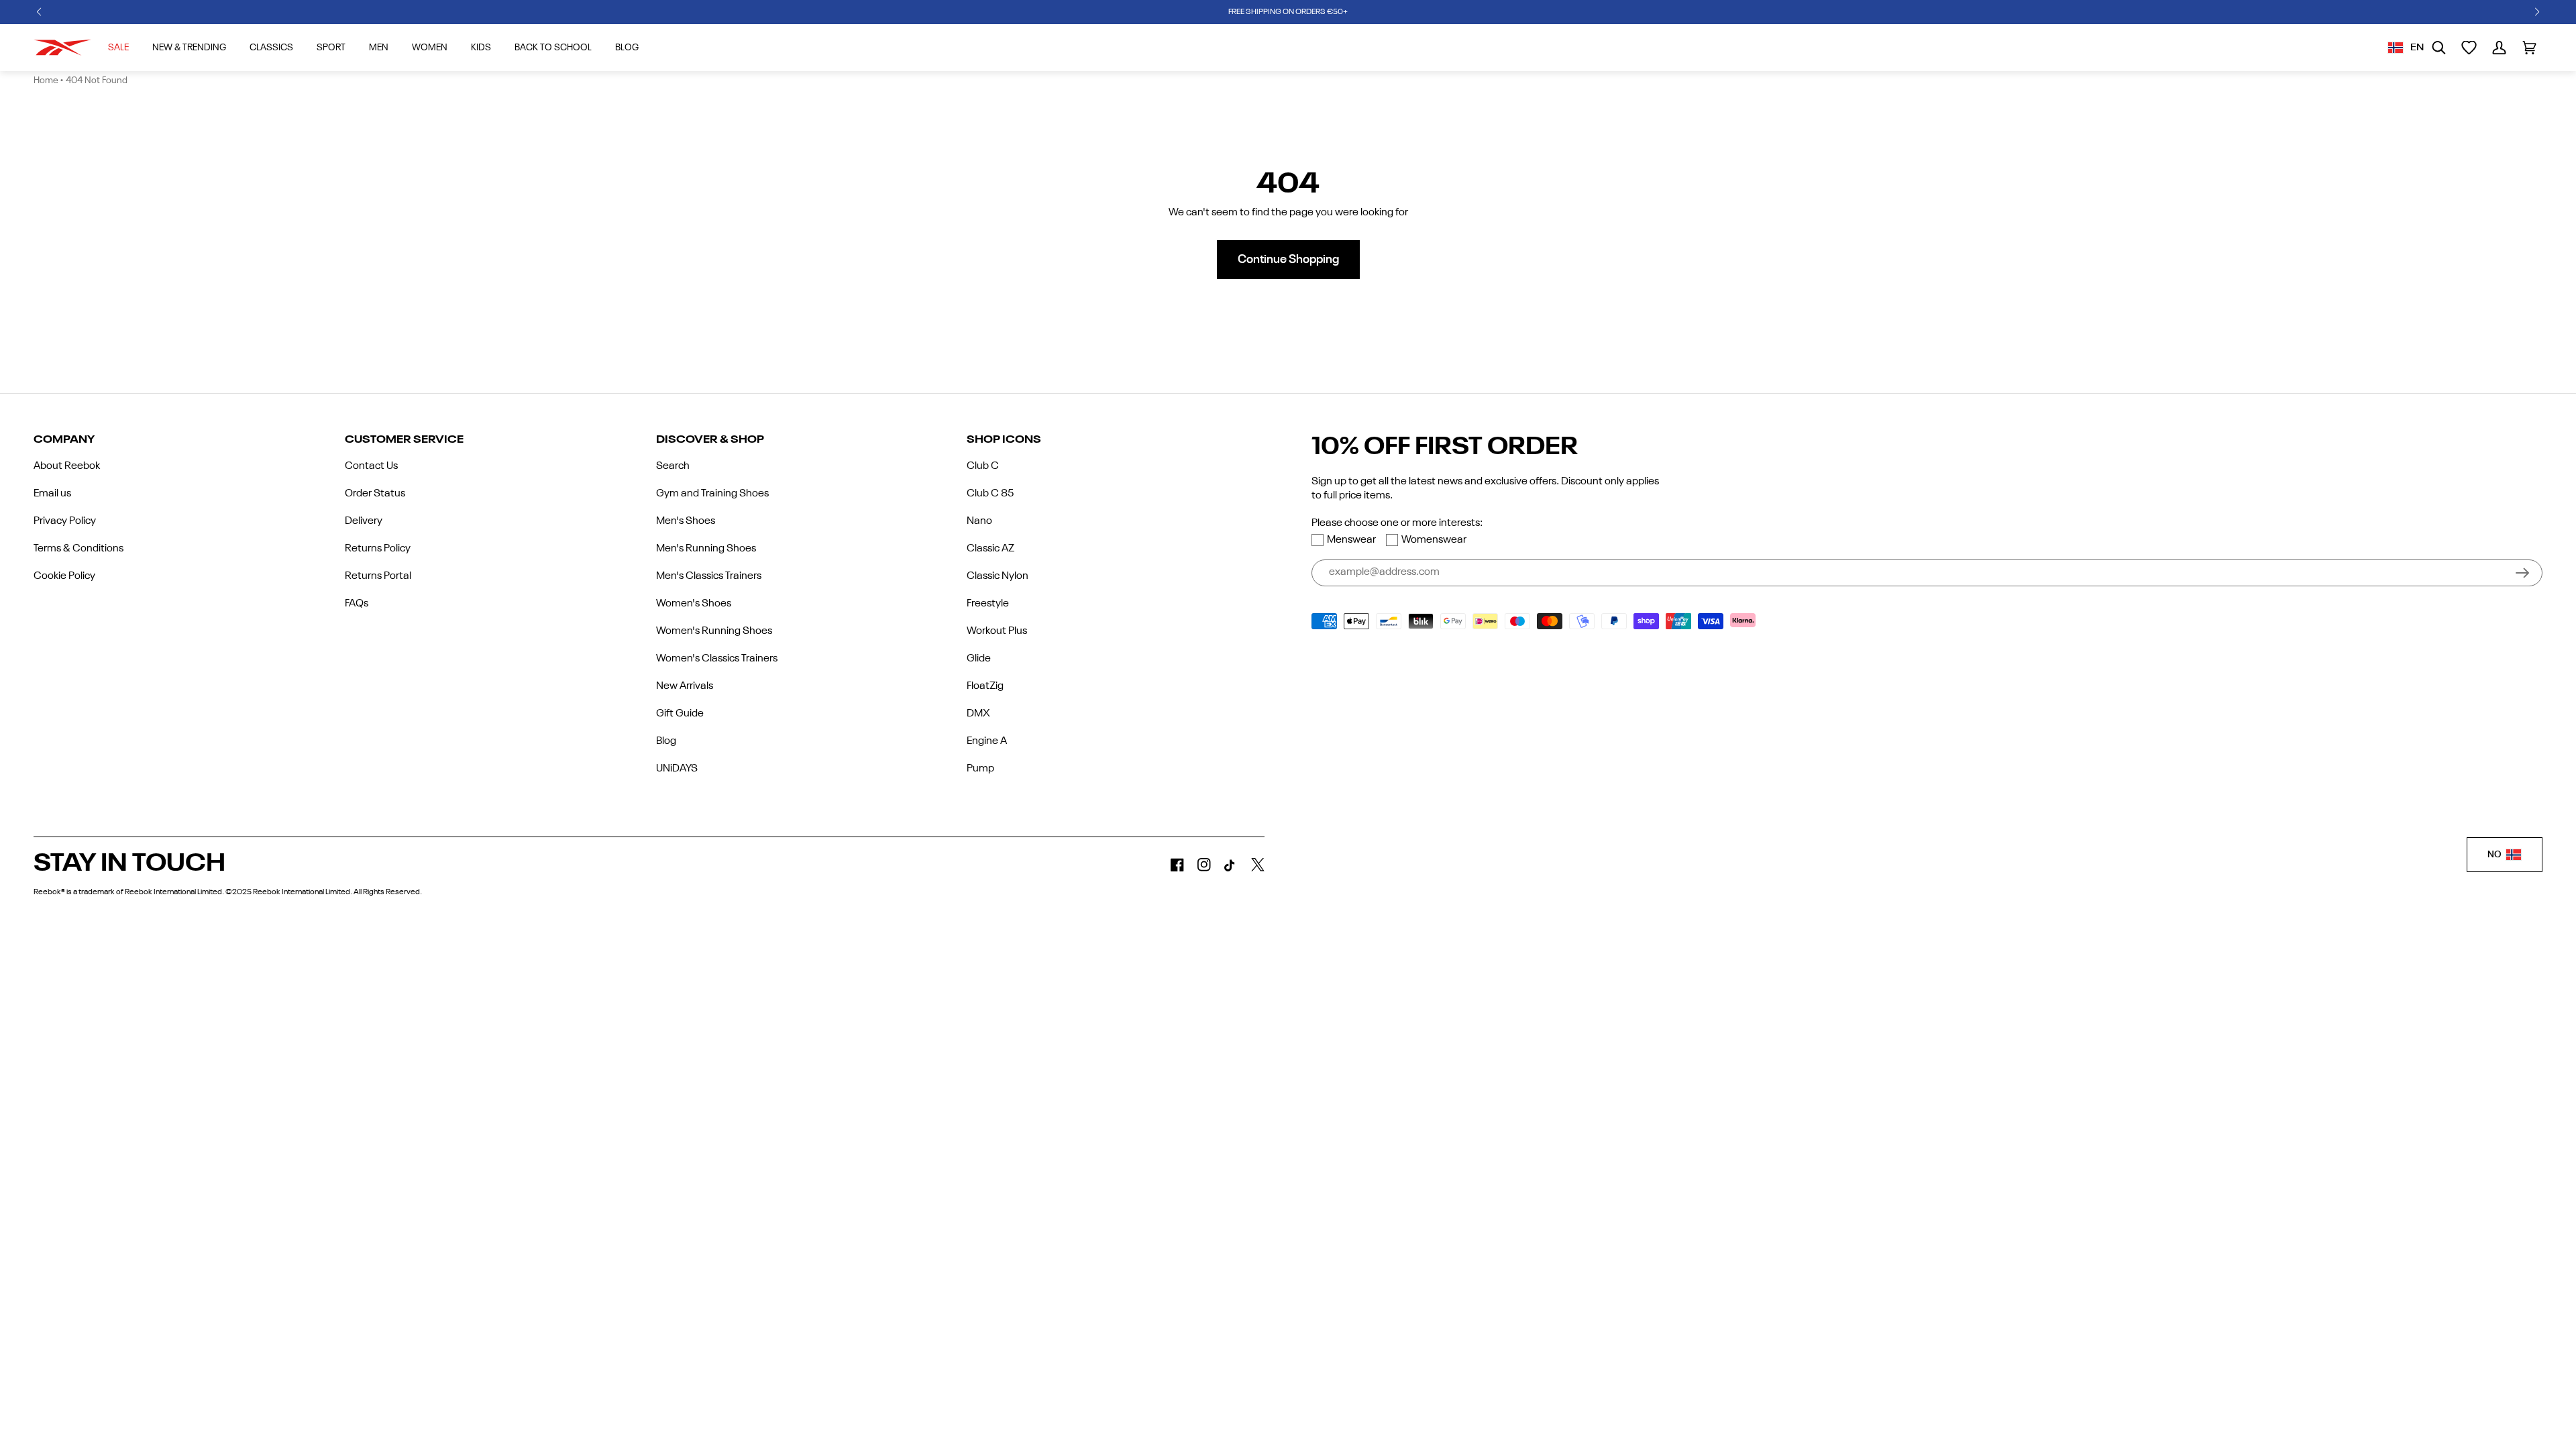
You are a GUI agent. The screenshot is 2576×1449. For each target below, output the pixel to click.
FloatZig (985, 686)
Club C (983, 466)
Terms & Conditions (78, 549)
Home (46, 80)
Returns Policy (378, 549)
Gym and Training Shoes (712, 494)
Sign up (2522, 573)
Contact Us (371, 466)
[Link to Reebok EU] (62, 48)
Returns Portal (378, 576)
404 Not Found (97, 80)
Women (430, 48)
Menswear (1351, 540)
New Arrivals (685, 686)
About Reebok (67, 466)
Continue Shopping (1288, 260)
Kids (481, 48)
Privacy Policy (65, 521)
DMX (978, 714)
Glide (979, 659)
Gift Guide (680, 714)
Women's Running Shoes (714, 631)
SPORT (331, 48)
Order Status (375, 494)
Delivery (364, 521)
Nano (979, 521)
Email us (52, 494)
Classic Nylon (998, 576)
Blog (666, 741)
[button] (39, 12)
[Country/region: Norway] (2396, 48)
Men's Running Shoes (706, 549)
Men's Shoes (686, 521)
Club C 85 (990, 494)
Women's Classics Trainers (717, 659)
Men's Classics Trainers (709, 576)
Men (379, 48)
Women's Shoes (694, 604)
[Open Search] (2439, 48)
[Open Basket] (2529, 48)
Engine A (987, 741)
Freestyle (988, 604)
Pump (980, 769)
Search (673, 466)
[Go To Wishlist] (2469, 48)
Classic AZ (990, 549)
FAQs (357, 604)
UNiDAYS (677, 769)
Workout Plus (997, 631)
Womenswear (1434, 540)
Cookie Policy (64, 576)
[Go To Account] (2499, 48)
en (2417, 48)
